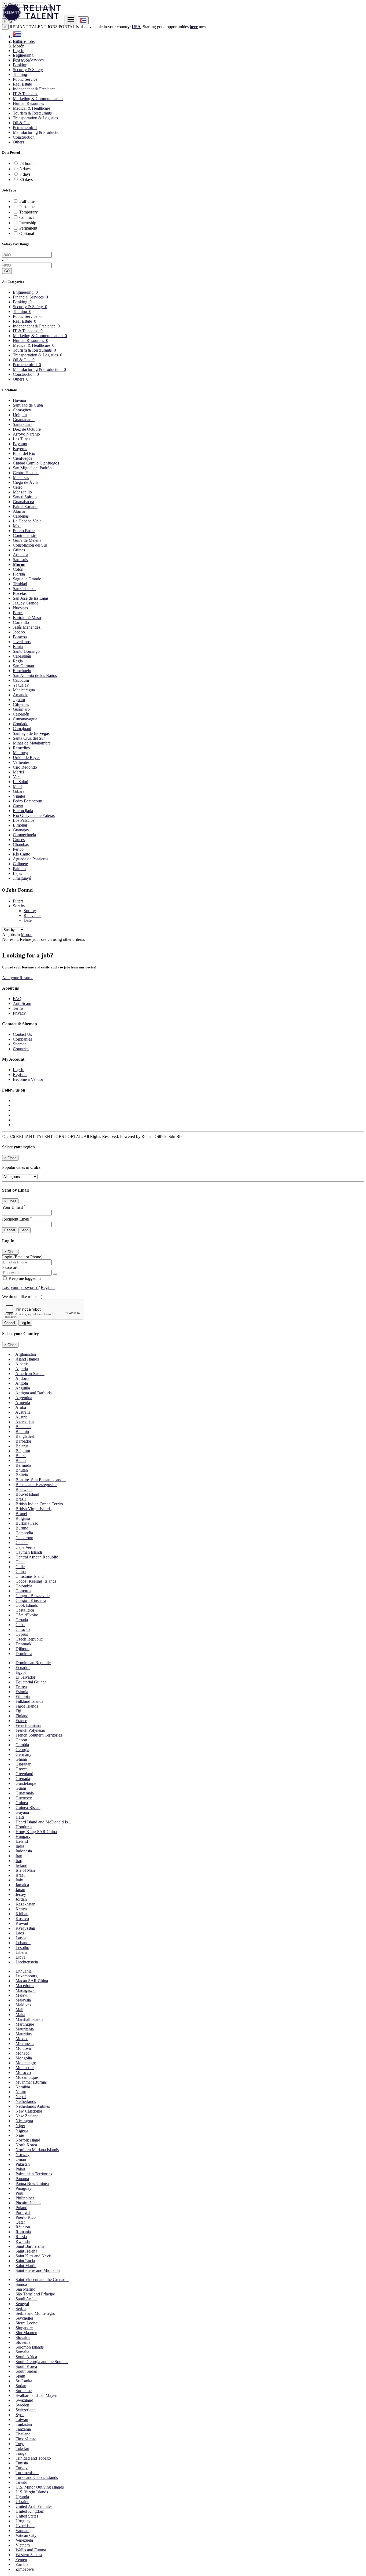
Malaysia (23, 2000)
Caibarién (21, 714)
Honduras (24, 1827)
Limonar (20, 825)
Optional (27, 233)
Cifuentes (21, 704)
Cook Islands (27, 1605)
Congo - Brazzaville (33, 1596)
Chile (20, 1567)
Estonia (22, 1692)
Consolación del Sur (30, 545)
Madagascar (26, 1990)
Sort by (30, 911)
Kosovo (22, 1919)
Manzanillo (22, 492)
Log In (19, 51)
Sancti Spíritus (25, 497)
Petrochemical (25, 128)
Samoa (21, 2284)
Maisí (18, 786)
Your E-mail (14, 1207)
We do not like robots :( (22, 1297)
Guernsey (24, 1798)
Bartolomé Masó (27, 618)
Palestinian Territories (34, 2174)
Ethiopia (23, 1696)
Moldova (23, 2048)
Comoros (23, 1591)
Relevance (32, 915)
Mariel (18, 772)
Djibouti (23, 1649)
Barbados (24, 1441)
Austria (21, 1417)
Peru (19, 2193)
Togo (20, 2444)
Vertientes (21, 762)
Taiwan (22, 2420)
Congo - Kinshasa (31, 1600)
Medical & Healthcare (31, 108)
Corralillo (21, 622)
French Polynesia (30, 1730)
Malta (20, 2015)
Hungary (23, 1836)
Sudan (21, 2386)
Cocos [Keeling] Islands (36, 1581)
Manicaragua (24, 690)
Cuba (20, 1625)
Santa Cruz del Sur (29, 738)
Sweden (22, 2405)
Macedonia (25, 1986)
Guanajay (21, 830)
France (21, 1721)
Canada (22, 1543)
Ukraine (22, 2502)
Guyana (22, 1812)
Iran (19, 1856)
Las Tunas (22, 439)
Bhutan (22, 1470)
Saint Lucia (25, 2261)
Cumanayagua (25, 719)
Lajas (17, 873)
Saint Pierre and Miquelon (38, 2270)
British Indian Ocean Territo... (41, 1504)
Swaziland (24, 2400)
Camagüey (22, 410)
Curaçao (23, 1629)
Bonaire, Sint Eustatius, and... (41, 1480)
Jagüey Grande (26, 603)
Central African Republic (37, 1557)
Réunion (23, 2227)
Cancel (10, 1230)
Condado (21, 724)
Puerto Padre (24, 531)
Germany (23, 1754)
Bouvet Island (27, 1494)
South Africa (26, 2357)
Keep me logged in (24, 1278)
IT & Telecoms (26, 94)
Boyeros (20, 449)
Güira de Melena (27, 540)
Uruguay (23, 2521)
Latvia (21, 1938)
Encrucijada (23, 811)
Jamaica (22, 1885)
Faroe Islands (27, 1706)
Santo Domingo (26, 651)
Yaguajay (21, 685)
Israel (20, 1875)
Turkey (22, 2468)
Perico (18, 849)
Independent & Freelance (34, 89)
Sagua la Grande (27, 579)
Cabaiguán (22, 656)
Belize (21, 1456)
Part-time (27, 207)
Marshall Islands (29, 2019)
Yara (17, 777)
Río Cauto (22, 854)
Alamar (19, 511)
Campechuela (24, 835)
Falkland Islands (29, 1701)
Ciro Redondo (25, 767)
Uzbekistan (25, 2526)
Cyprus (22, 1634)
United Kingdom (30, 2511)
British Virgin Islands (33, 1509)
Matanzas (21, 478)
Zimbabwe (25, 2569)
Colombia (24, 1586)
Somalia (22, 2352)
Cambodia (24, 1533)
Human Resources (28, 103)
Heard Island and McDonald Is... (43, 1822)
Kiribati (22, 1914)
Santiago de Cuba (28, 405)
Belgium (23, 1451)
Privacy (19, 1013)
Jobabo (19, 632)
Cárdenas (21, 516)
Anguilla (23, 1388)
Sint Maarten (26, 2333)
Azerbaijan (25, 1422)
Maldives (23, 2005)
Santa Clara (23, 424)
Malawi (22, 1995)
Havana (19, 400)
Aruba (21, 1407)
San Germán (23, 666)
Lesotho (22, 1947)
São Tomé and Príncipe (35, 2294)
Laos (20, 1933)
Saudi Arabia (27, 2299)
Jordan (21, 1899)
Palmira (19, 869)
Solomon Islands (30, 2347)
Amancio (21, 695)
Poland (21, 2208)
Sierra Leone (26, 2323)
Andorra (22, 1378)
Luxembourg (27, 1976)
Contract (27, 217)
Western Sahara (29, 2555)
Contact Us (22, 1034)
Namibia (23, 2087)
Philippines (25, 2198)
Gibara (19, 791)
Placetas (20, 593)
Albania (22, 1364)
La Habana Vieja (27, 521)
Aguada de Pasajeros (31, 859)
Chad (20, 1562)
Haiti (20, 1817)
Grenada (23, 1779)
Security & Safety (28, 70)
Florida (19, 574)
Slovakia (23, 2337)
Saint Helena (26, 2251)
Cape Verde (25, 1547)
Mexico (22, 2039)
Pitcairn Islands (28, 2203)
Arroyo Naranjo (26, 434)
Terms (18, 1008)
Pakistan (23, 2164)
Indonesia (24, 1851)
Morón (19, 564)
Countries (21, 1049)
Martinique (25, 2024)
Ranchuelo (22, 671)
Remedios (21, 748)
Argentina (24, 1398)
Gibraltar (23, 1764)
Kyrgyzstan (25, 1928)
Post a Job (21, 60)
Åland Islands (27, 1359)
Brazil (21, 1499)
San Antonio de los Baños (35, 675)
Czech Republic (29, 1639)
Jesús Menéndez (27, 627)
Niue (20, 2135)
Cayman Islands (29, 1552)
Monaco (23, 2053)
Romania (23, 2232)
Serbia (21, 2308)
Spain (20, 2376)
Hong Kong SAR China (36, 1832)
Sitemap (20, 1044)
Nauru (21, 2092)
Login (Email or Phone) (22, 1257)
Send (24, 1230)
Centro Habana (26, 473)
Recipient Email (17, 1219)
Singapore (24, 2328)
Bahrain (22, 1431)
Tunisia (22, 2463)
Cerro (18, 487)
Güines (19, 550)
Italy (19, 1880)
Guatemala (25, 1793)
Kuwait (22, 1923)
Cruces (19, 840)
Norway (23, 2155)
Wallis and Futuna (31, 2550)
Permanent (28, 228)
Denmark (23, 1644)
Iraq (19, 1861)
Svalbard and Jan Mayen (36, 2395)
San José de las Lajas (31, 598)
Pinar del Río (24, 453)
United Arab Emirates (34, 2506)
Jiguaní (19, 700)
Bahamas (23, 1427)
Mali (19, 2010)
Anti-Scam (22, 1003)
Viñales (19, 796)
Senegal (22, 2304)
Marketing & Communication (38, 99)
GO (7, 271)
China (21, 1571)
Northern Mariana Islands (37, 2150)
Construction (24, 137)
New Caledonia (29, 2111)
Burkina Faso (27, 1523)
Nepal (21, 2097)
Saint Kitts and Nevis (33, 2256)
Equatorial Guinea (31, 1682)
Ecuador (23, 1667)
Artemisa (20, 555)
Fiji (18, 1711)
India (20, 1846)
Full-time (27, 201)
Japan (20, 1890)
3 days (25, 169)
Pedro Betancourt (28, 801)
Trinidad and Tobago (33, 2458)
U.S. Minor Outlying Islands (40, 2487)
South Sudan (26, 2371)
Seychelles (25, 2318)
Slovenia (23, 2342)
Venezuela (24, 2540)
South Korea (26, 2366)
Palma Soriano (25, 506)
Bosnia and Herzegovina (36, 1485)
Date (28, 920)
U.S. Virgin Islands (32, 2492)
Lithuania (24, 1971)
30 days (26, 180)
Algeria (22, 1369)
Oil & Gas (22, 123)
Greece (22, 1769)
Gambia (22, 1745)
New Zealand (27, 2116)
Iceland (22, 1841)
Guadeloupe (26, 1783)
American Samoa (30, 1374)
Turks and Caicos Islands (37, 2477)
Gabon (21, 1740)
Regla (18, 661)
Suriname (24, 2391)
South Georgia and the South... (42, 2362)
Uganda (22, 2497)
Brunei (21, 1514)
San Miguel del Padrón (32, 468)
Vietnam (23, 2545)
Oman (21, 2159)
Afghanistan (26, 1354)
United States (27, 2516)
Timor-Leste (26, 2439)
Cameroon (24, 1538)
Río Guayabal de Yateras (34, 815)
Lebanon (23, 1943)
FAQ (17, 999)
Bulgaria (23, 1518)
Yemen (21, 2560)
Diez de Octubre (27, 429)
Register (20, 55)
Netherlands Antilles (33, 2106)
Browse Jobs (24, 41)
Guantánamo (24, 420)
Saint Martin (26, 2266)
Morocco (23, 2072)
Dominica (24, 1654)
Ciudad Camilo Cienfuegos (36, 463)
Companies (22, 1039)
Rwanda (23, 2241)
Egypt (21, 1672)
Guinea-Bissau (28, 1807)
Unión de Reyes (27, 758)
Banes (18, 613)
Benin (21, 1460)
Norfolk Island (28, 2140)
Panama (22, 2179)
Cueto (18, 806)
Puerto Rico (26, 2217)
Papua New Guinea (32, 2183)
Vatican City (26, 2535)
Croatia (22, 1620)
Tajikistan (24, 2424)
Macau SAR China (32, 1981)
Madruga (20, 753)
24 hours (27, 163)
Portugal (23, 2212)
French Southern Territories (39, 1735)
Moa (17, 526)
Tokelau (22, 2448)
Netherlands (26, 2101)
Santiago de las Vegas (31, 733)
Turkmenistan (27, 2473)
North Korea (26, 2145)
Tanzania (23, 2429)
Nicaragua (24, 2121)
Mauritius (24, 2034)
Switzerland (26, 2410)
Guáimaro (21, 709)
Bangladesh (25, 1436)
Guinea (22, 1803)
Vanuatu (23, 2531)
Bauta (18, 646)
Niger (20, 2126)
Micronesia (25, 2044)
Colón (18, 569)
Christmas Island (30, 1576)
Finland (22, 1716)
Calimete (20, 864)
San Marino (25, 2289)
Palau (20, 2169)
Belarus (22, 1446)
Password (10, 1267)
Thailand (23, 2434)
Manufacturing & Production (37, 132)
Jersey (21, 1894)
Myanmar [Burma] (31, 2082)
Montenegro (26, 2063)
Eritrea (21, 1687)
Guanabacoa (23, 502)
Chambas (21, 844)
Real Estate (22, 84)
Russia (21, 2237)
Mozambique (27, 2077)
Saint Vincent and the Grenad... (42, 2280)
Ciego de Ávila (26, 482)
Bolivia (22, 1475)
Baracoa (20, 637)
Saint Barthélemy (30, 2246)
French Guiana (28, 1725)
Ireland (21, 1865)
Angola (22, 1383)
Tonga (21, 2453)
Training (20, 74)
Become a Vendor (28, 1079)
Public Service (25, 79)
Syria (20, 2415)
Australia (23, 1412)
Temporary (29, 212)
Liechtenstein (27, 1962)
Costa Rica (25, 1610)
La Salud (20, 782)
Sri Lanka (24, 2381)
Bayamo (20, 444)
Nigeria (22, 2130)
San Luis (20, 560)
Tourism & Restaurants (32, 113)
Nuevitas (20, 608)
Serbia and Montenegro (35, 2313)
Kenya (21, 1909)
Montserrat (25, 2068)
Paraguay (23, 2188)
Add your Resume (18, 978)
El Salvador (25, 1677)
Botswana (24, 1489)
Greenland (24, 1774)
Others (18, 142)
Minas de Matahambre (32, 743)
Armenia (23, 1403)
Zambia (22, 2564)
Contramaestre (25, 535)
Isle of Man (25, 1870)
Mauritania (25, 2029)
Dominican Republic (33, 1663)
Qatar (20, 2222)
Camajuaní (22, 729)
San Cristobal (24, 589)
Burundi (23, 1528)
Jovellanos (22, 642)
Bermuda (23, 1465)
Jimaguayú (22, 878)
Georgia (22, 1750)
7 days (25, 174)
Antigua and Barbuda (33, 1393)
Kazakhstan (25, 1904)
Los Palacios (24, 820)
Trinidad (20, 584)
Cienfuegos (23, 458)
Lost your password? (20, 1287)
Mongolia (24, 2058)
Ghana (21, 1759)
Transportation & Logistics (35, 118)
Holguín (20, 415)
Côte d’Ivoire (27, 1615)
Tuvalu (21, 2482)
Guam (21, 1788)
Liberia (22, 1952)
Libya (20, 1957)
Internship (28, 223)
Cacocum (21, 680)
